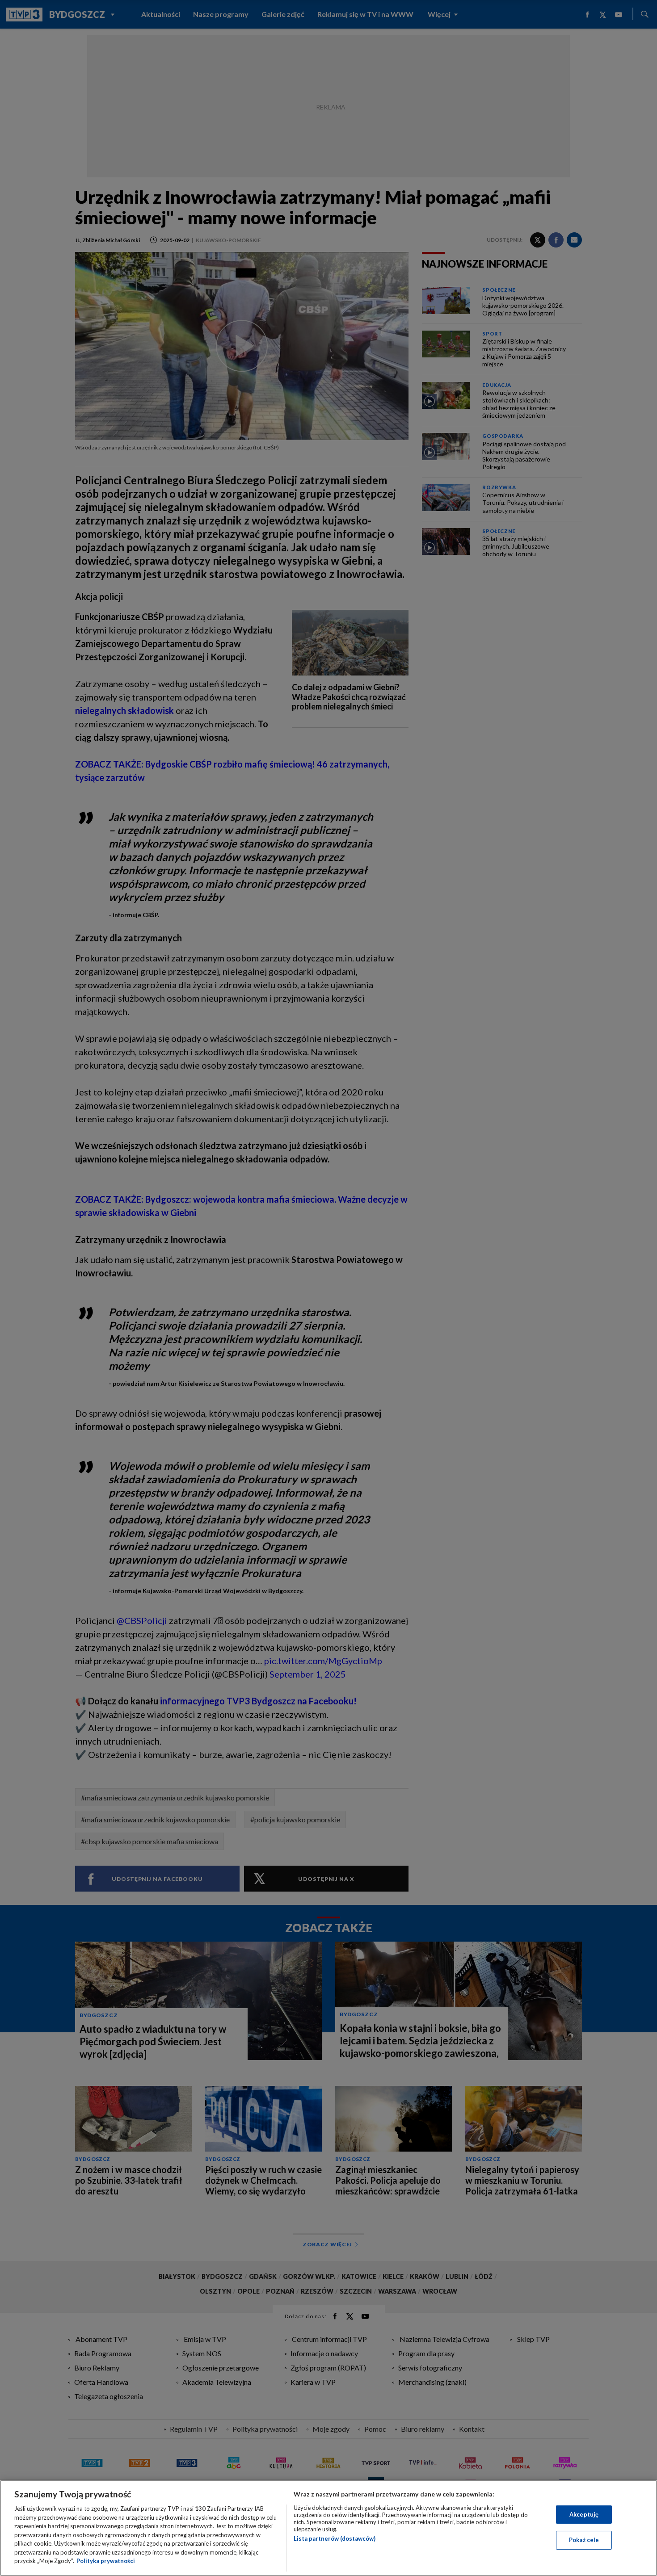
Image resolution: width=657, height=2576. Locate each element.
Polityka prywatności (106, 2561)
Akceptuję (584, 2514)
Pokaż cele (584, 2540)
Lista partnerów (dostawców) (335, 2538)
